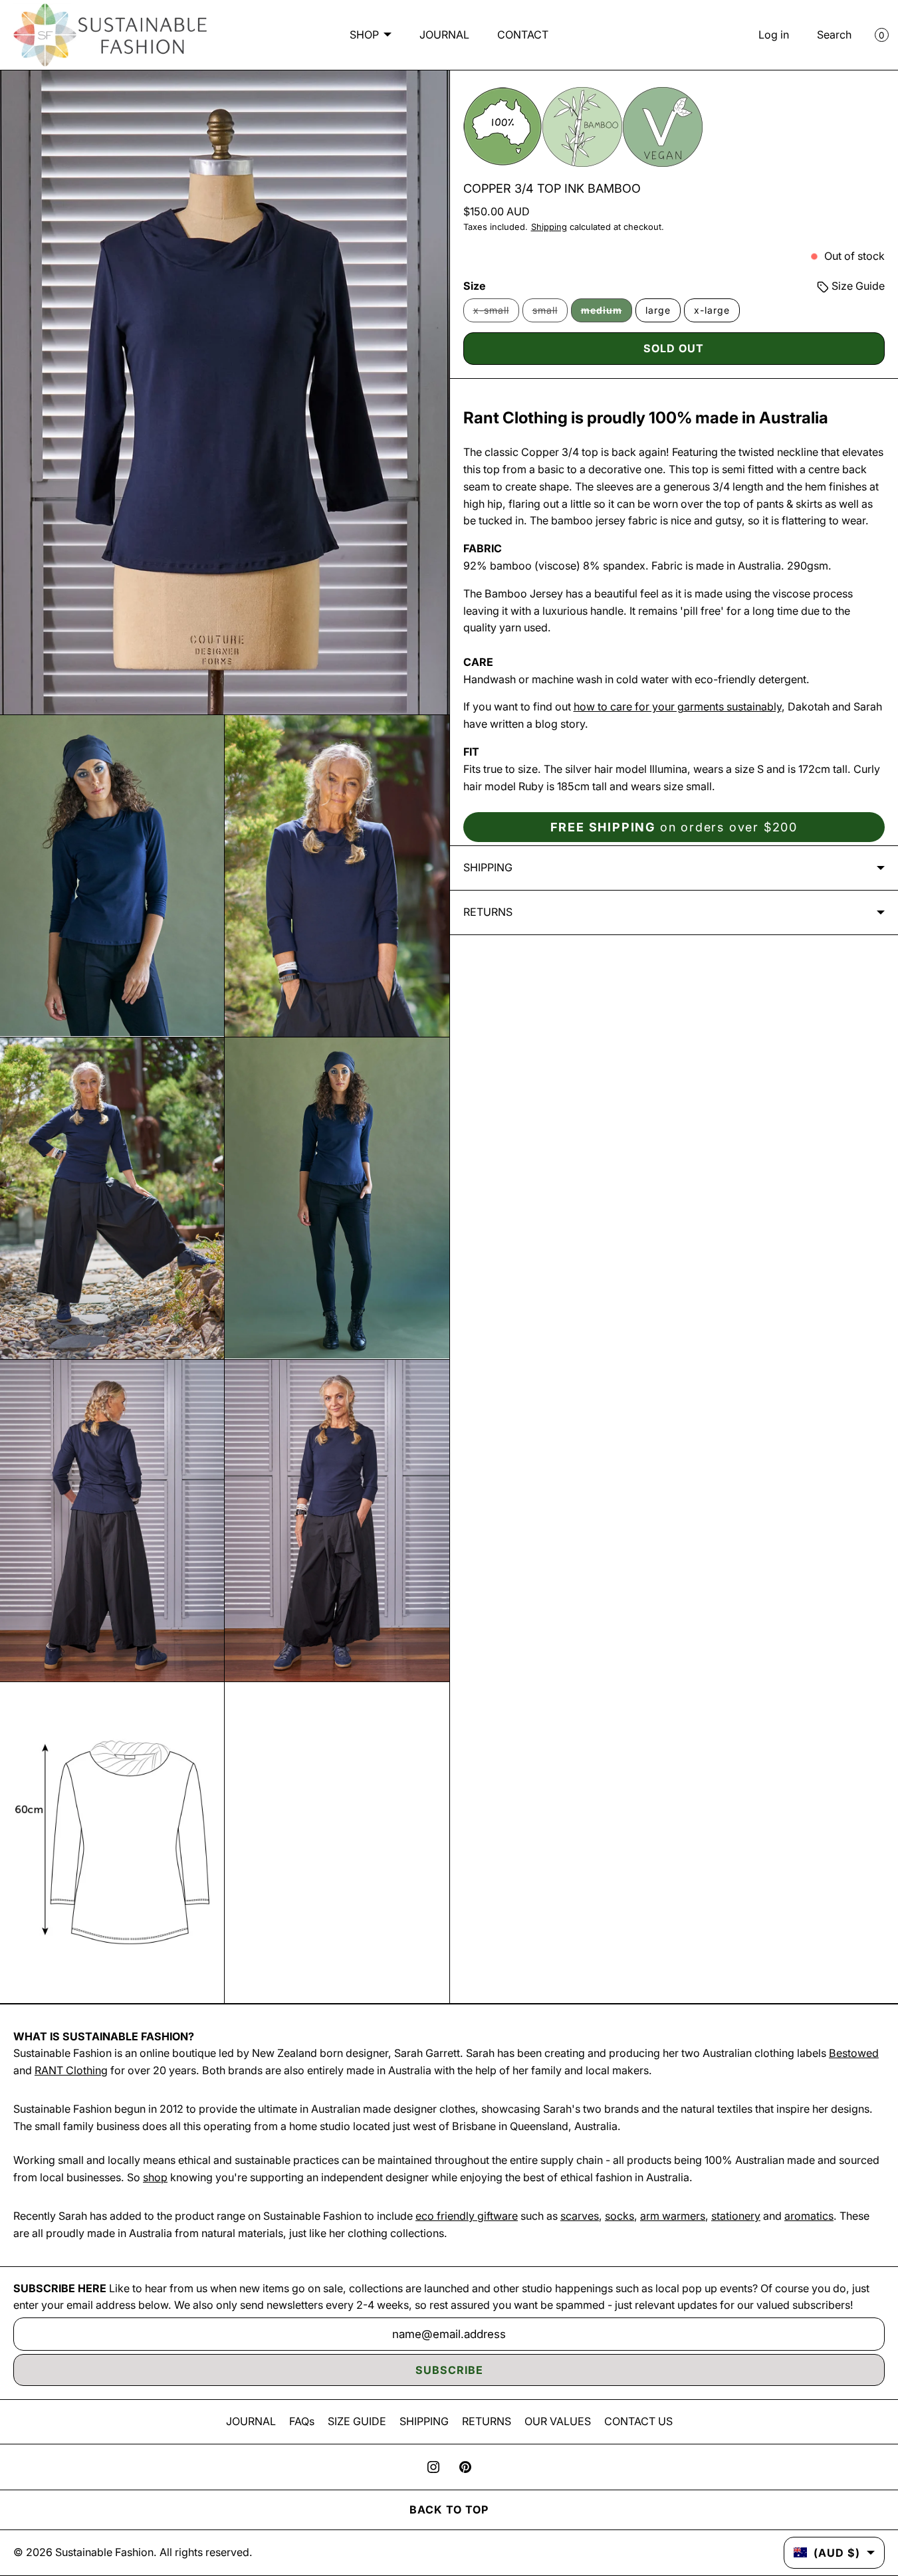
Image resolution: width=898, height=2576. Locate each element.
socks (619, 2216)
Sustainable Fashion (104, 2552)
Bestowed (854, 2053)
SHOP (364, 35)
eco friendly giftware (467, 2216)
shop (155, 2177)
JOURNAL (444, 35)
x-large (712, 310)
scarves (580, 2216)
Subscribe (449, 2370)
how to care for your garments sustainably (678, 706)
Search (834, 35)
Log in (774, 35)
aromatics (809, 2216)
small (550, 313)
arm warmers (673, 2216)
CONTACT (523, 35)
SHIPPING (424, 2421)
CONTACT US (638, 2421)
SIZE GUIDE (357, 2421)
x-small (496, 313)
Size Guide (857, 286)
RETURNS (487, 2421)
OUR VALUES (558, 2421)
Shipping (549, 227)
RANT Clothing (71, 2070)
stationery (736, 2216)
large (658, 310)
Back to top (449, 2510)
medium (607, 313)
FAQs (302, 2421)
